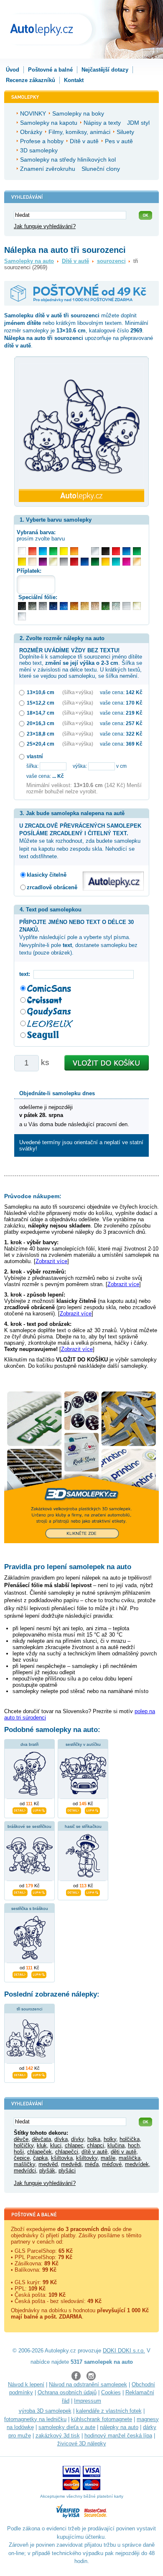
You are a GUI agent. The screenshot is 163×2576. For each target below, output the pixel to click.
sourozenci (111, 261)
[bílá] (22, 551)
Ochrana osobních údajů (67, 2392)
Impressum (88, 2401)
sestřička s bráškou (30, 1908)
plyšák (47, 2171)
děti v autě (124, 2152)
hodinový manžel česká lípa (118, 2436)
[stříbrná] (95, 551)
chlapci (96, 2145)
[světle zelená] (53, 551)
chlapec (74, 2145)
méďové (112, 2164)
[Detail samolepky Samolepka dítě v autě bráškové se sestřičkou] (20, 1891)
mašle (108, 2158)
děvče (21, 2139)
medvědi (71, 2164)
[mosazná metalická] (95, 606)
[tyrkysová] (116, 562)
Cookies (111, 2392)
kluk (42, 2145)
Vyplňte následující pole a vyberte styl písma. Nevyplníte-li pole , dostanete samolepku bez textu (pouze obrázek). (78, 937)
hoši (19, 2152)
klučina (116, 2145)
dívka (61, 2139)
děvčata (41, 2139)
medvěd (48, 2164)
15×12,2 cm (41, 703)
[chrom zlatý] (137, 606)
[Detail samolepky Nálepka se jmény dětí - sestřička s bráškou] (20, 1974)
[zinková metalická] (32, 606)
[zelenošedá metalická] (116, 606)
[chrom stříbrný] (22, 616)
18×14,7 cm (41, 713)
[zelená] (137, 551)
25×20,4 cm (41, 744)
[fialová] (43, 562)
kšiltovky (87, 2158)
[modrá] (126, 551)
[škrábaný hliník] (126, 606)
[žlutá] (22, 562)
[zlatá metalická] (85, 606)
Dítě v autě (75, 261)
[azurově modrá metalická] (64, 606)
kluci (56, 2145)
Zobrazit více (51, 1261)
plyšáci (67, 2171)
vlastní (35, 756)
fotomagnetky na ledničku (35, 2419)
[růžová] (126, 562)
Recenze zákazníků (31, 80)
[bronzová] (137, 562)
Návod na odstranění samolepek (88, 2384)
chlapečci (67, 2152)
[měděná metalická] (74, 606)
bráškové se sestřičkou (29, 1826)
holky (110, 2139)
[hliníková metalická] (43, 606)
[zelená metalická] (106, 606)
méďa (92, 2164)
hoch (134, 2145)
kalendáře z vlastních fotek (109, 2411)
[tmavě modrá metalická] (53, 606)
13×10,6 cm (41, 692)
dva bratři (29, 1744)
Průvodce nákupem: (33, 1196)
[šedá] (64, 562)
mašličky (24, 2164)
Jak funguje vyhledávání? (45, 226)
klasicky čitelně (47, 875)
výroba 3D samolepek (45, 2411)
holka (94, 2139)
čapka (40, 2158)
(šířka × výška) (78, 692)
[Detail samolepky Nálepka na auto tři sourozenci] (20, 2074)
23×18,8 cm (41, 734)
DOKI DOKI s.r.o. (124, 2351)
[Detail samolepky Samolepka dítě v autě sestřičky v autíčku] (74, 1809)
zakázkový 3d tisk (58, 2436)
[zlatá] (53, 562)
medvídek (137, 2164)
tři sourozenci (29, 2009)
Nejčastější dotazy (105, 70)
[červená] (116, 551)
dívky (78, 2139)
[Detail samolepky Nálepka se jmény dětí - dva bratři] (20, 1809)
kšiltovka (62, 2158)
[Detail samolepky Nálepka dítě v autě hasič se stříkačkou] (74, 1891)
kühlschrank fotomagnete (102, 2419)
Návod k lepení (26, 2384)
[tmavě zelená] (95, 562)
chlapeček (39, 2152)
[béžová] (32, 562)
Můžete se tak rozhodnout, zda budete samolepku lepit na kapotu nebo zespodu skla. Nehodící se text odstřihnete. (80, 841)
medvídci (25, 2171)
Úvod (13, 70)
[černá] (106, 551)
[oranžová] (74, 551)
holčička (130, 2139)
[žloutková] (106, 562)
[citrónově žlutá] (64, 551)
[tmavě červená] (74, 562)
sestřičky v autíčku (83, 1744)
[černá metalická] (22, 606)
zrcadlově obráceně (52, 887)
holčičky (24, 2145)
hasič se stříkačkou (83, 1826)
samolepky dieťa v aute (67, 2427)
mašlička (130, 2158)
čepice (22, 2158)
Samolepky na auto (29, 261)
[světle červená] (32, 551)
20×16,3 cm (41, 723)
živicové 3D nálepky (82, 2443)
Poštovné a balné (50, 70)
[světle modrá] (43, 551)
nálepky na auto (119, 2427)
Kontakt (74, 80)
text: (26, 974)
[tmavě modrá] (85, 562)
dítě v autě (94, 2152)
